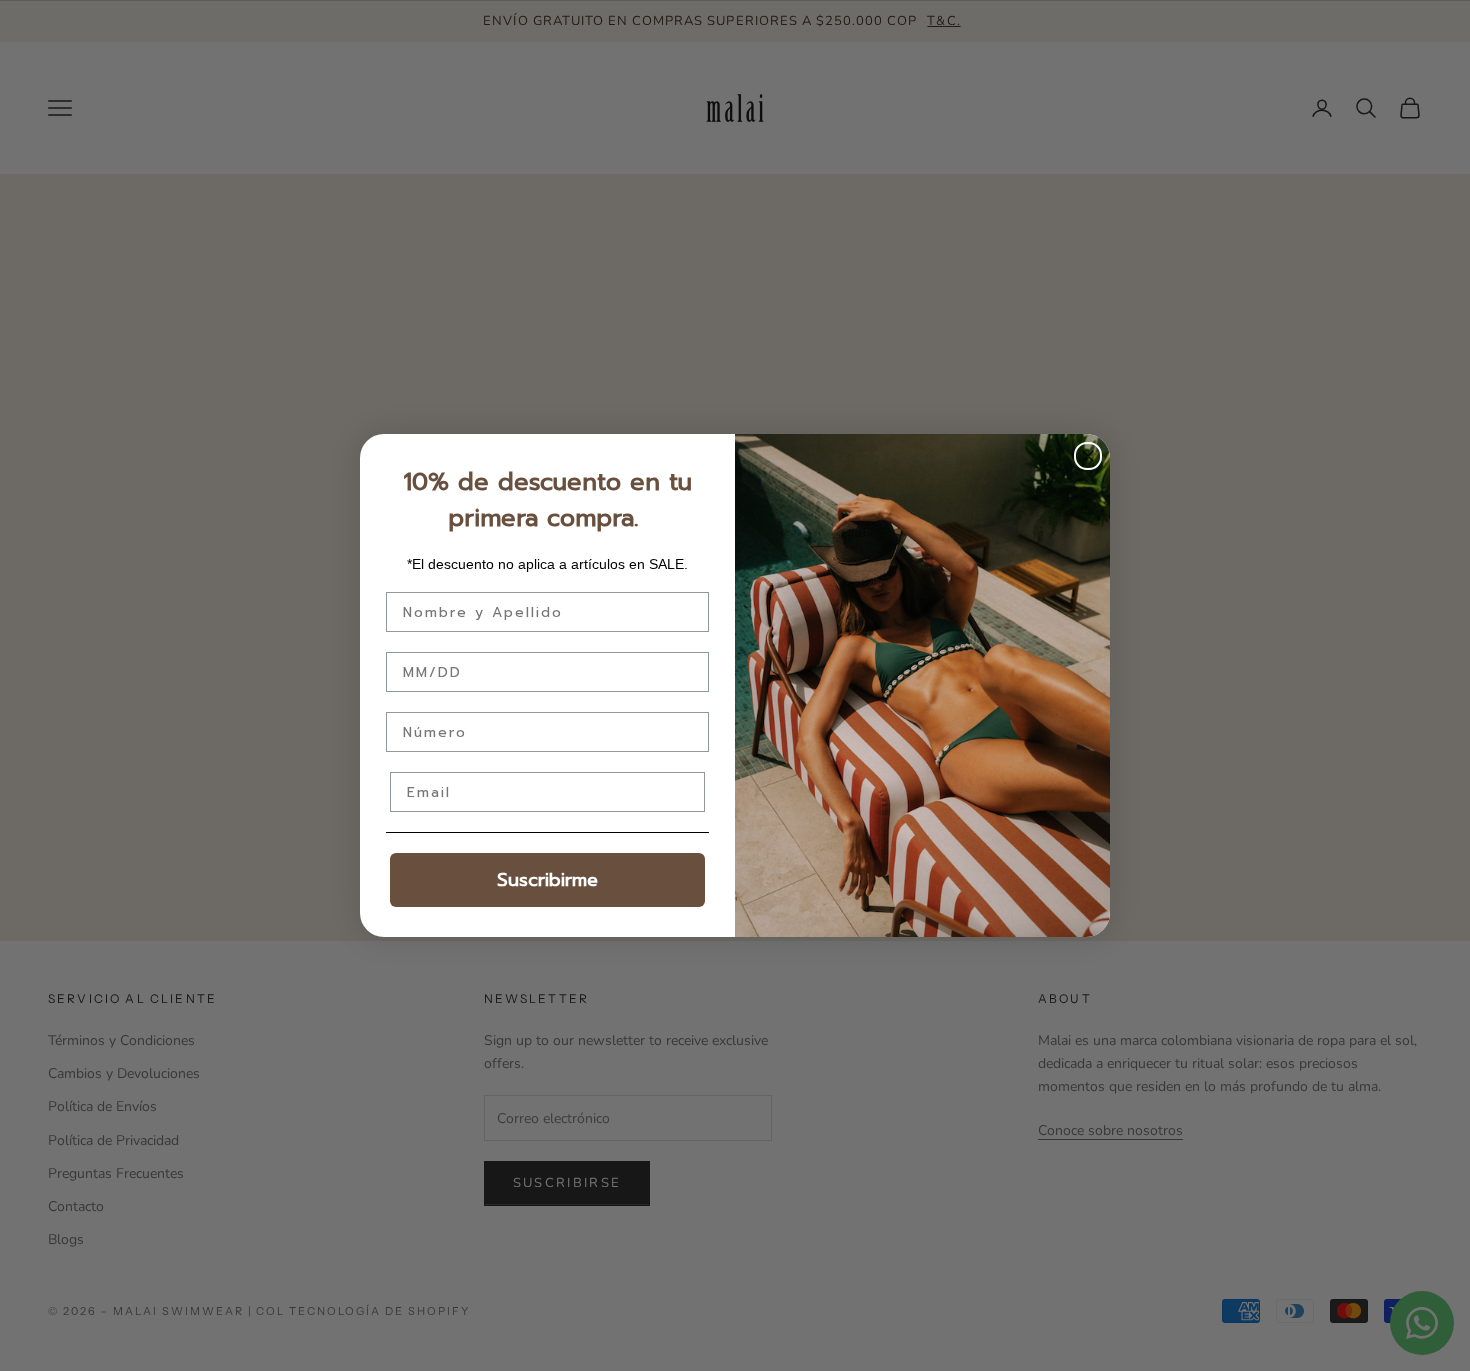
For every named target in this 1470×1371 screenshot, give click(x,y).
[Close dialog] (1088, 456)
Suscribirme (547, 880)
